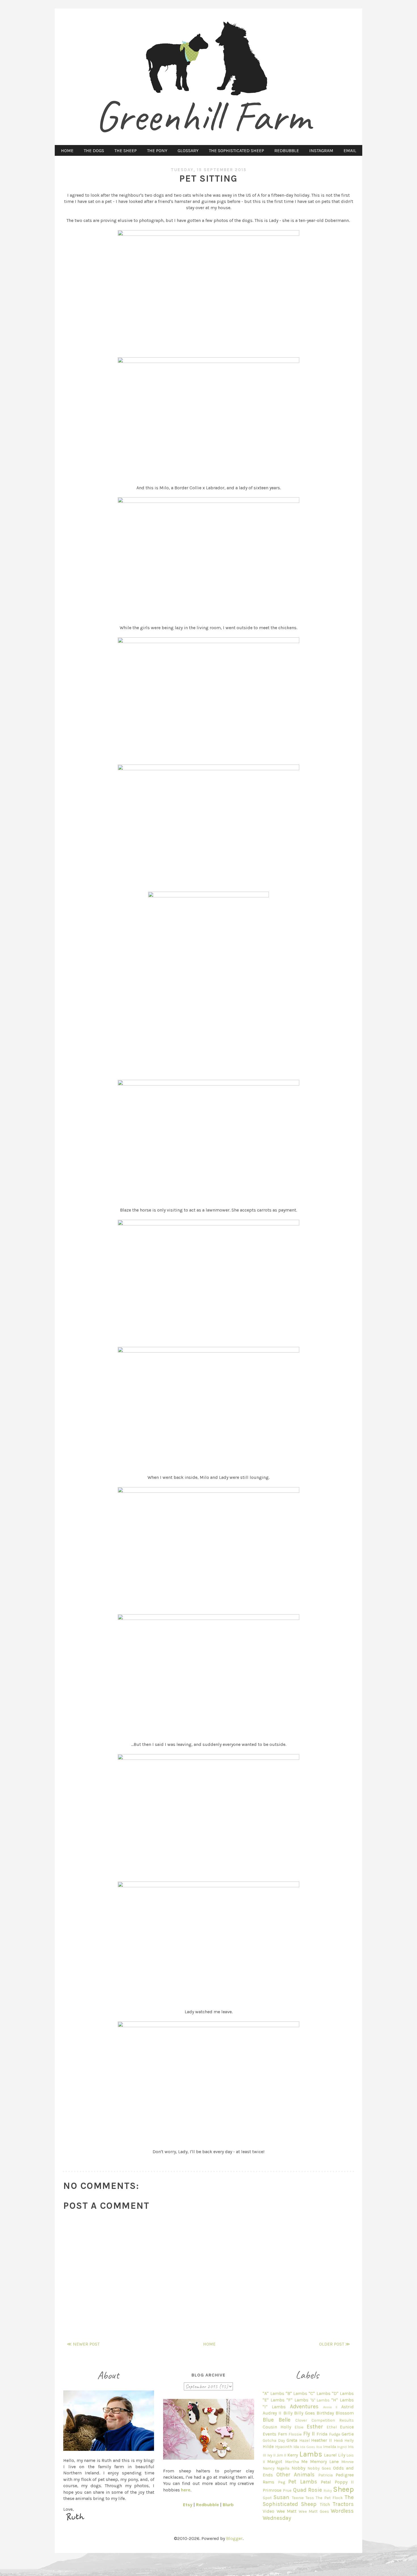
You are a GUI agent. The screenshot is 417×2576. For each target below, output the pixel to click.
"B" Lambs (296, 2393)
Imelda (330, 2447)
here (186, 2490)
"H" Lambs (343, 2400)
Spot (267, 2498)
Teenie (298, 2498)
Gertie (348, 2434)
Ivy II (271, 2455)
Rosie (315, 2490)
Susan (281, 2497)
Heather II (322, 2440)
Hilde (268, 2446)
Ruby (328, 2490)
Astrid (347, 2407)
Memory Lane (324, 2461)
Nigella (283, 2468)
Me (304, 2461)
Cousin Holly (277, 2427)
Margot (275, 2461)
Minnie (347, 2462)
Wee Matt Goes (314, 2511)
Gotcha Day (274, 2440)
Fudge (335, 2434)
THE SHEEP (126, 151)
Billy (288, 2413)
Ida (296, 2447)
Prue (287, 2490)
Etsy (188, 2505)
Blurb (228, 2505)
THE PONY (157, 151)
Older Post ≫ (335, 2344)
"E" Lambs (274, 2400)
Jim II (282, 2455)
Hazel (305, 2440)
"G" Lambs (320, 2400)
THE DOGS (94, 151)
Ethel (332, 2427)
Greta (292, 2440)
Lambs (311, 2454)
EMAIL (350, 151)
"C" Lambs (319, 2393)
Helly (349, 2440)
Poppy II (344, 2482)
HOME (67, 151)
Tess (310, 2498)
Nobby (298, 2468)
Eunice (347, 2427)
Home (209, 2344)
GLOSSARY (188, 151)
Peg (282, 2482)
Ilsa (319, 2447)
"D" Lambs (343, 2393)
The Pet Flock (329, 2498)
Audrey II (272, 2413)
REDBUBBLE (287, 151)
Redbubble (208, 2505)
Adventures (304, 2406)
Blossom (345, 2413)
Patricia (326, 2475)
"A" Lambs (273, 2393)
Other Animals (295, 2475)
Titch (325, 2504)
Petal (326, 2482)
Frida (322, 2434)
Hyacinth (284, 2447)
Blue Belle (277, 2420)
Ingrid (342, 2447)
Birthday (325, 2413)
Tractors (343, 2504)
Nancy (269, 2468)
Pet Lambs (303, 2482)
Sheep (343, 2489)
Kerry (293, 2455)
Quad (300, 2490)
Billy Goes (305, 2413)
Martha (292, 2462)
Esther (315, 2427)
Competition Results (333, 2420)
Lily (342, 2455)
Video (268, 2511)
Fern (283, 2434)
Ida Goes (308, 2447)
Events (269, 2434)
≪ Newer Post (83, 2344)
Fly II (309, 2434)
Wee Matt (287, 2511)
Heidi (338, 2440)
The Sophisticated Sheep (308, 2501)
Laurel (330, 2455)
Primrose (272, 2490)
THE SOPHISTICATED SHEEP (236, 151)
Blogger (234, 2538)
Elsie (299, 2427)
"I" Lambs (274, 2407)
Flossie (295, 2434)
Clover (301, 2420)
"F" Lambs (297, 2400)
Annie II (330, 2407)
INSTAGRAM (321, 151)
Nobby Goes (319, 2468)
